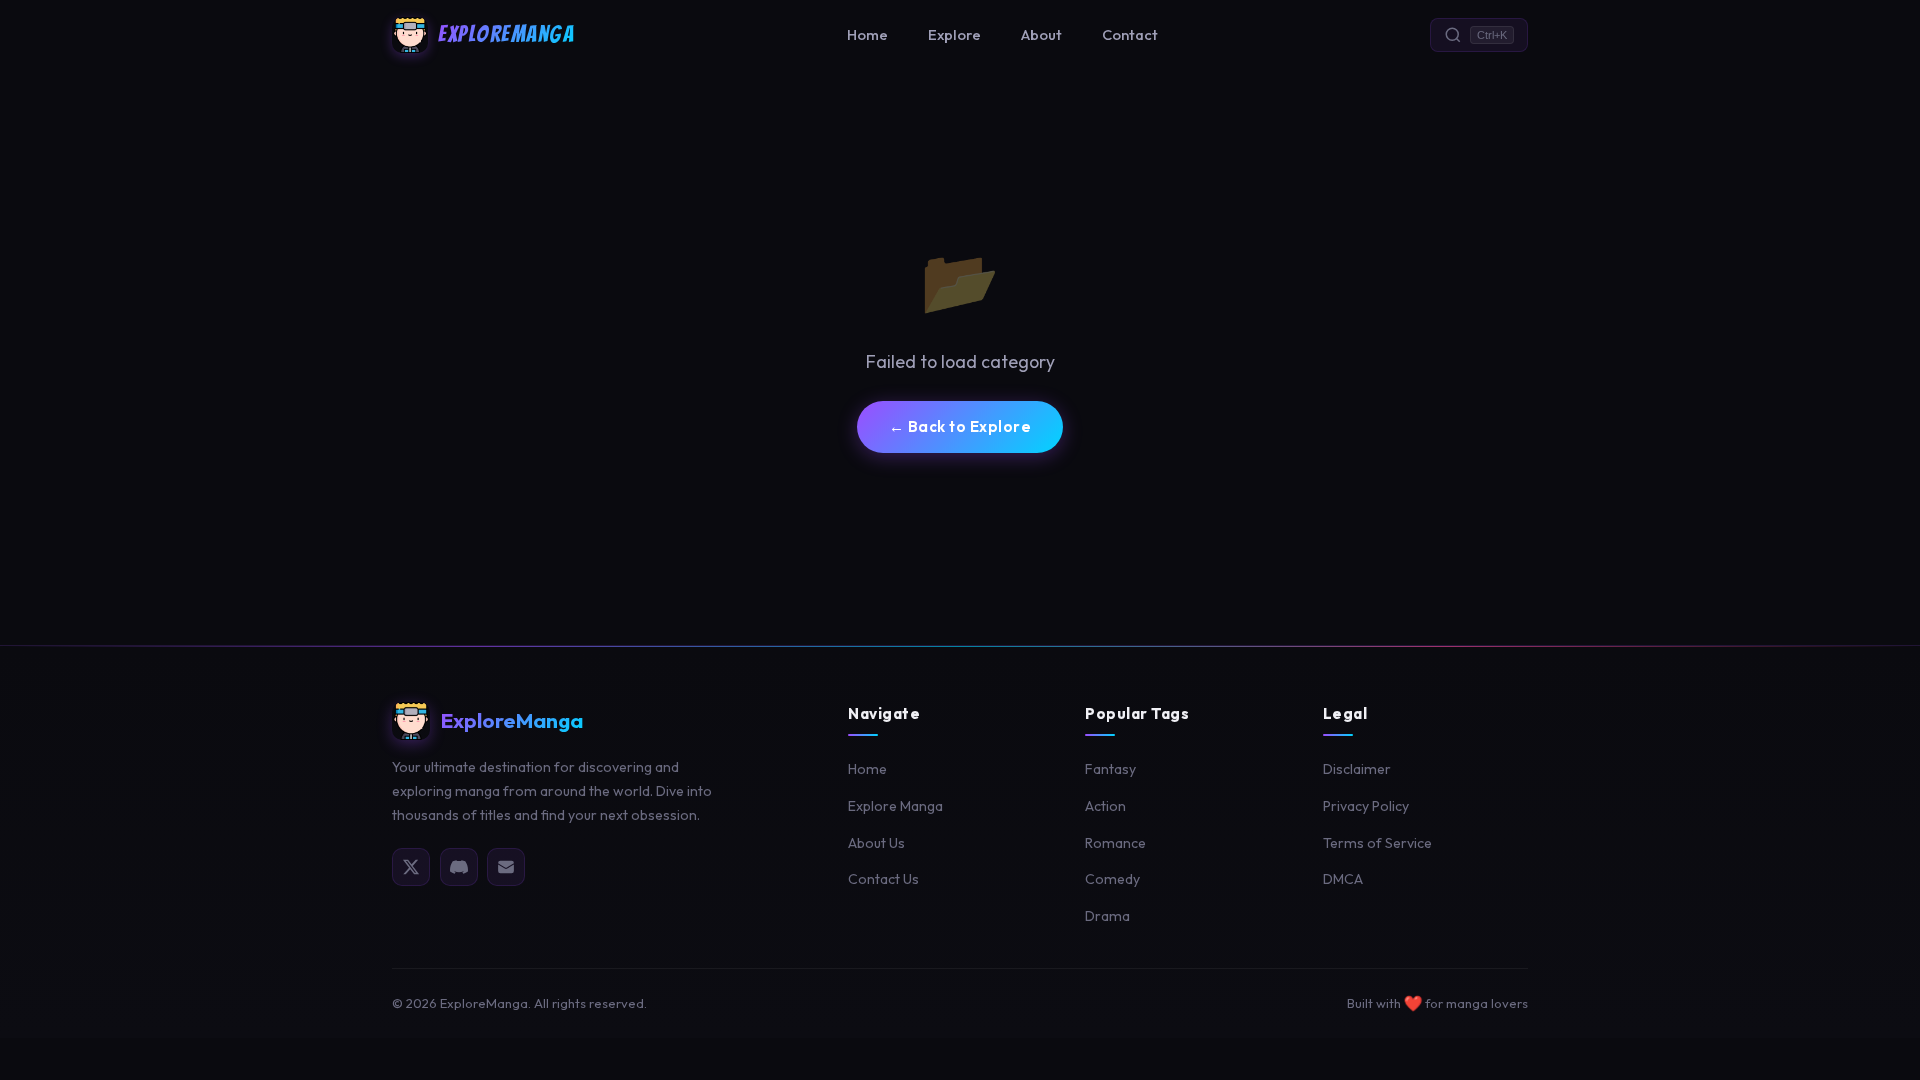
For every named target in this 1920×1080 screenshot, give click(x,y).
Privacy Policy (1366, 806)
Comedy (1112, 879)
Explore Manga (895, 806)
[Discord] (459, 867)
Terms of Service (1377, 843)
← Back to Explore (960, 426)
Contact (1130, 34)
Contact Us (883, 879)
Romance (1115, 843)
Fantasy (1110, 769)
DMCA (1343, 879)
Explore (954, 34)
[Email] (506, 867)
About (1041, 34)
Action (1105, 806)
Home (867, 34)
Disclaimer (1357, 769)
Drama (1107, 916)
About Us (876, 843)
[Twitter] (411, 867)
